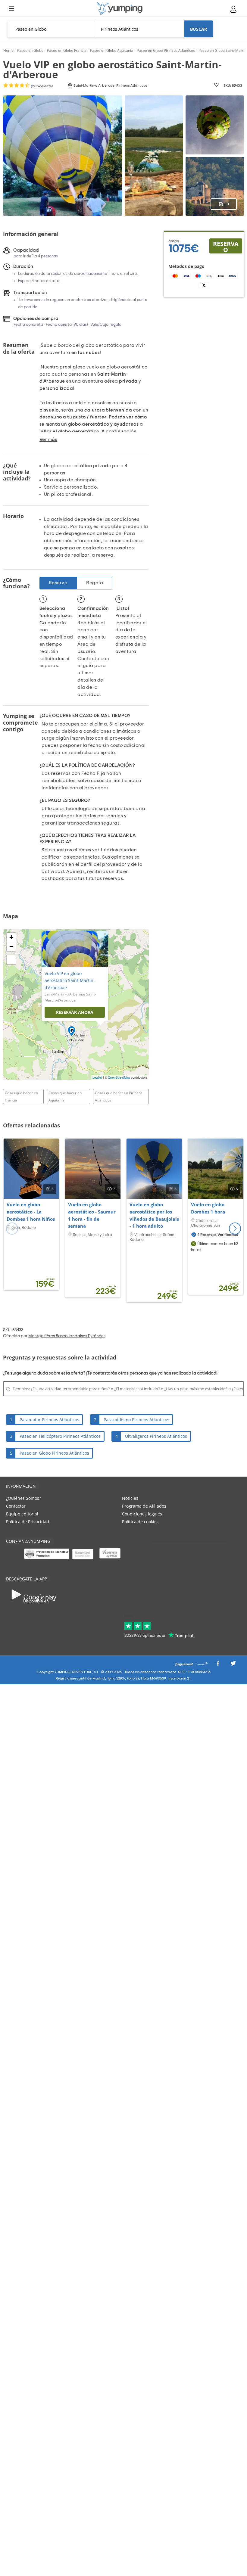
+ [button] (11, 937)
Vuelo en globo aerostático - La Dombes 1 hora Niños (31, 1212)
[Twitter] (233, 1665)
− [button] (11, 946)
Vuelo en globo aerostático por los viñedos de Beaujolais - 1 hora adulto (154, 1215)
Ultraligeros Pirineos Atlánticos (156, 1436)
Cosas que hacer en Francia (21, 1097)
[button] (235, 1229)
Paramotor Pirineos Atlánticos (49, 1420)
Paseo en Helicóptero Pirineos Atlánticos (60, 1436)
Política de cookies (140, 1522)
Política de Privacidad (28, 1522)
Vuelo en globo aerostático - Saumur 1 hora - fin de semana (92, 1215)
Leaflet (97, 1077)
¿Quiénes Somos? (23, 1498)
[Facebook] (218, 1665)
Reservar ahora (75, 1012)
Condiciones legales (142, 1514)
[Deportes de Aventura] (120, 9)
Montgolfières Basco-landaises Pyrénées (67, 1336)
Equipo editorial (22, 1514)
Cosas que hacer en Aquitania (65, 1097)
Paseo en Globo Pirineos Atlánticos (54, 1453)
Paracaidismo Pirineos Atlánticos (136, 1420)
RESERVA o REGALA (226, 247)
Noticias (130, 1498)
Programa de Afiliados (144, 1506)
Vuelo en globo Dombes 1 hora (208, 1208)
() (41, 86)
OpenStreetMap (119, 1077)
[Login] (234, 9)
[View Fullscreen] (11, 960)
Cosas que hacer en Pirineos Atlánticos (119, 1097)
